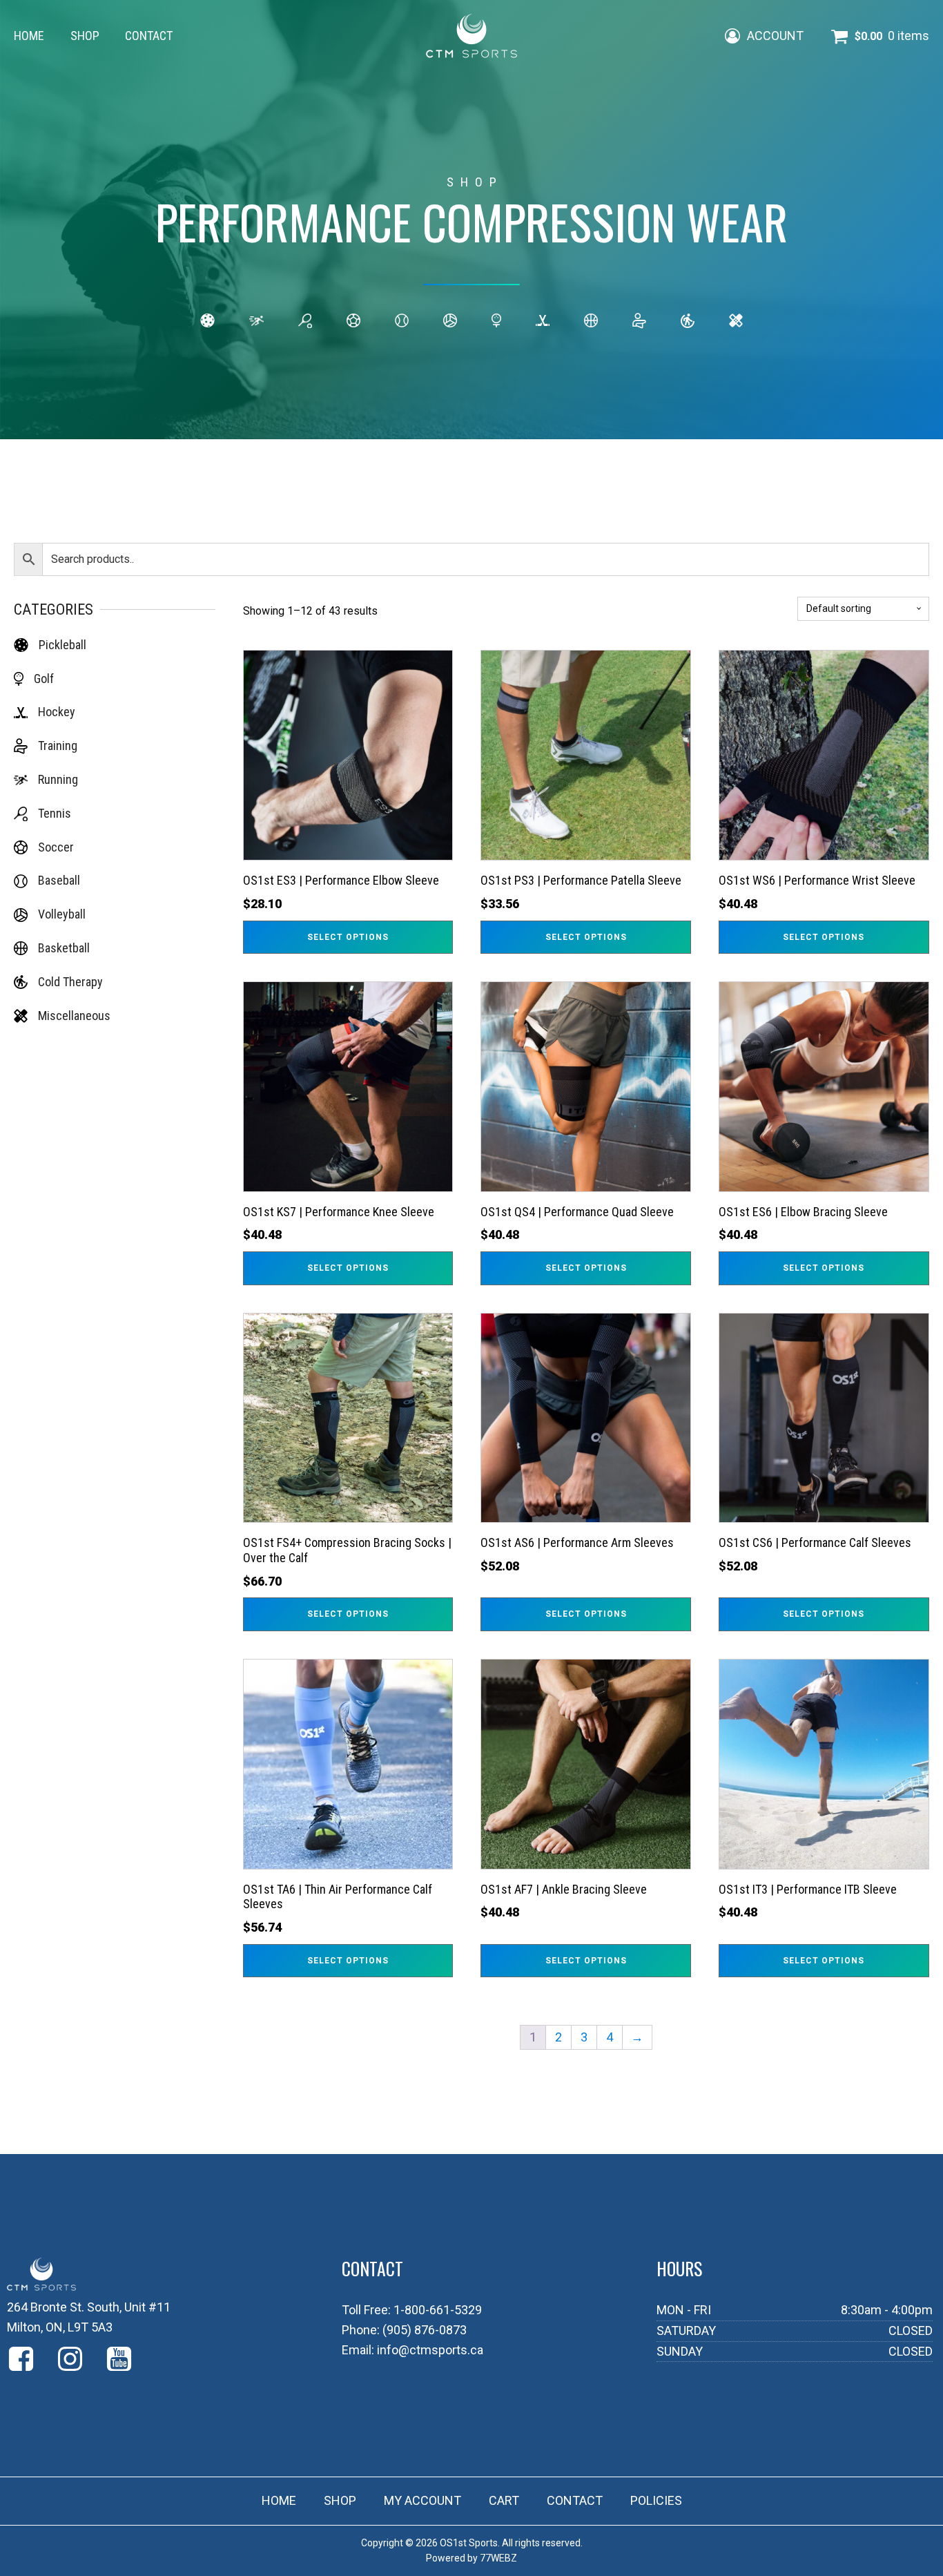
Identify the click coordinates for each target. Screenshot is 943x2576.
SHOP (85, 36)
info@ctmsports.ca (430, 2350)
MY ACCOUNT (422, 2500)
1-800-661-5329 (438, 2310)
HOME (29, 36)
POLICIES (656, 2500)
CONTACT (149, 36)
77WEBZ (498, 2558)
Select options (348, 937)
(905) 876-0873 (425, 2330)
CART (504, 2500)
